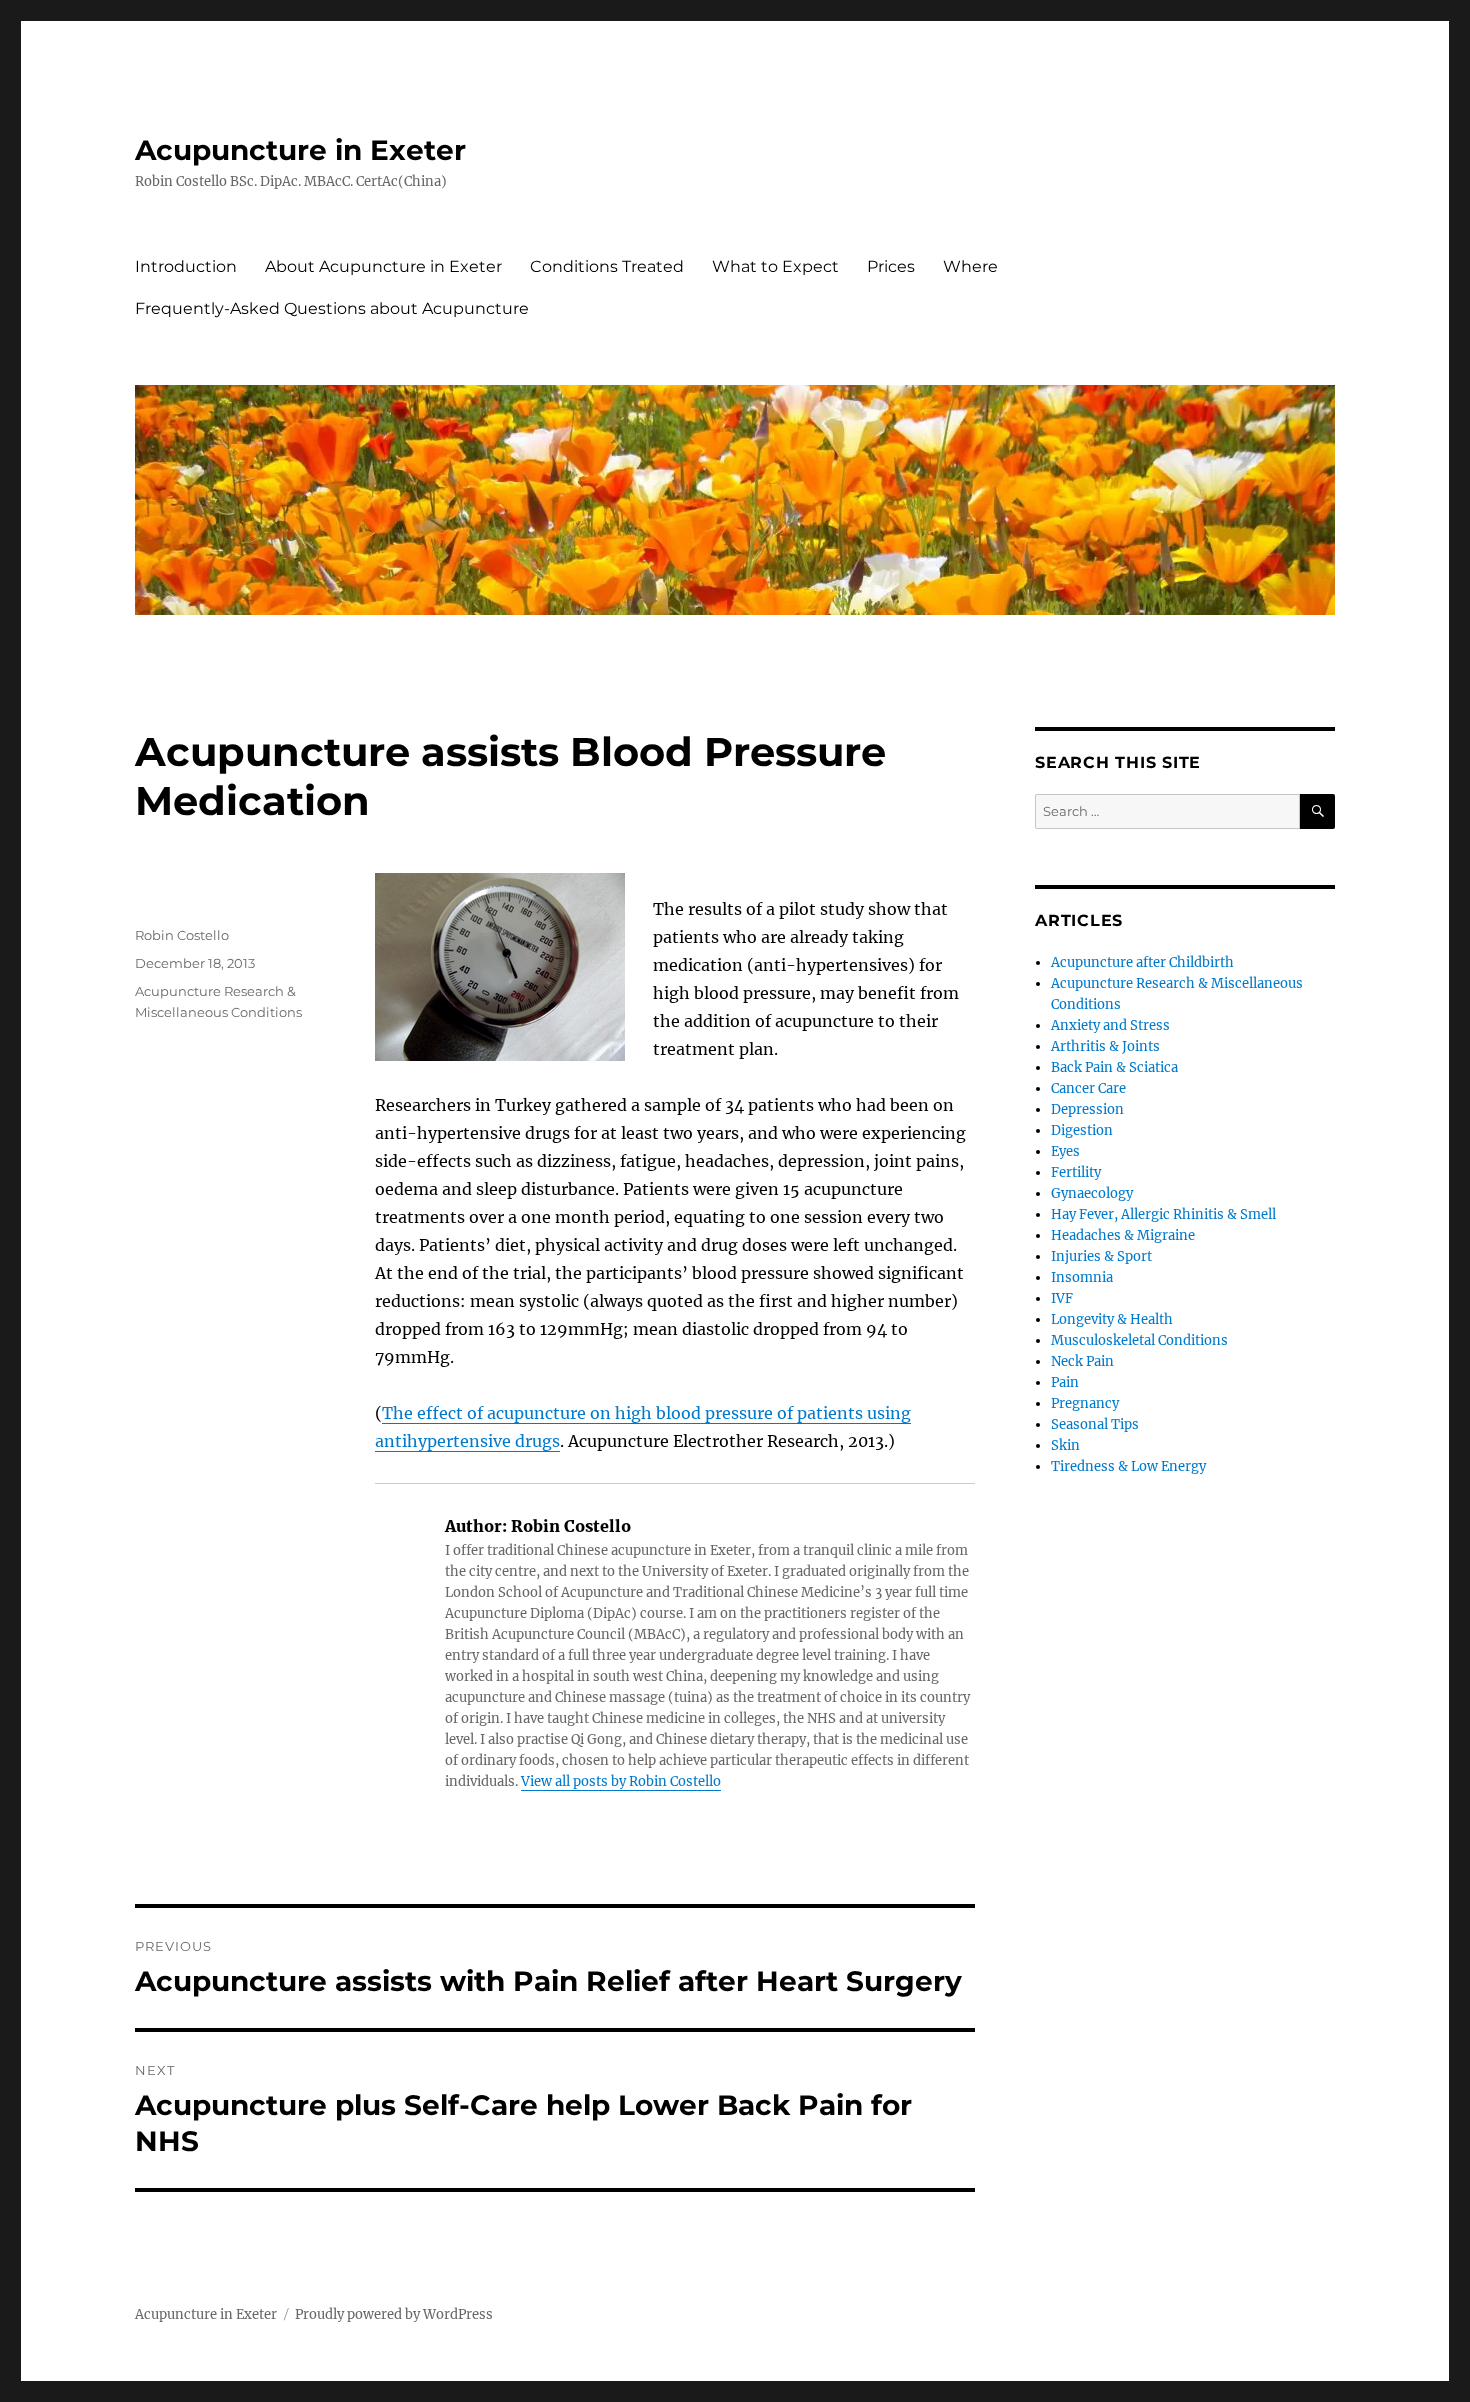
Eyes (1065, 1151)
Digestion (1082, 1130)
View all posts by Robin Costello (621, 1781)
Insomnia (1082, 1277)
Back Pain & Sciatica (1114, 1067)
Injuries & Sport (1101, 1256)
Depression (1087, 1109)
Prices (891, 266)
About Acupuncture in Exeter (383, 266)
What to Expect (775, 266)
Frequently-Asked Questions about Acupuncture (332, 308)
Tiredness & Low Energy (1128, 1466)
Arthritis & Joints (1105, 1046)
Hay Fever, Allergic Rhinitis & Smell (1163, 1214)
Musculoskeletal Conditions (1139, 1340)
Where (970, 266)
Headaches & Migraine (1123, 1235)
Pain (1065, 1382)
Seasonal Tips (1095, 1424)
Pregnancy (1085, 1403)
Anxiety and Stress (1110, 1025)
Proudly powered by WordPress (394, 2314)
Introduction (186, 266)
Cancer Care (1088, 1088)
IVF (1062, 1298)
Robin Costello (182, 935)
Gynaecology (1092, 1193)
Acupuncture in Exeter (300, 150)
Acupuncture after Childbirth (1142, 962)
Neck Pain (1082, 1361)
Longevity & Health (1112, 1319)
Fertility (1076, 1172)
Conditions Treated (607, 266)
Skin (1065, 1445)
